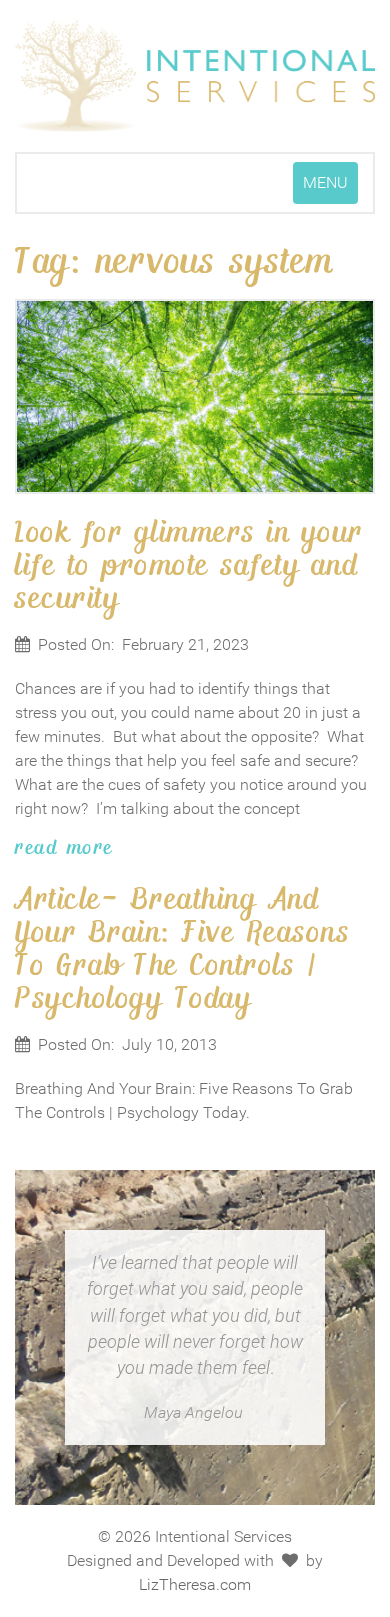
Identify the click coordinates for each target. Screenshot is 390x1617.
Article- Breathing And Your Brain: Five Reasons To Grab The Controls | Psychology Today (182, 946)
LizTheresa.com (195, 1584)
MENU (330, 188)
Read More (64, 846)
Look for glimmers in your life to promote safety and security (189, 563)
